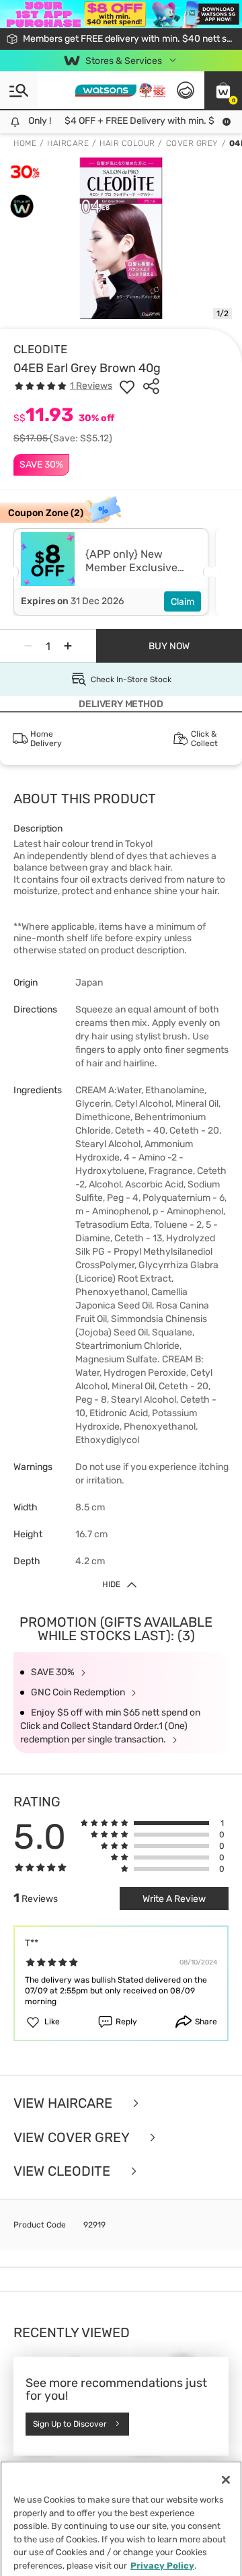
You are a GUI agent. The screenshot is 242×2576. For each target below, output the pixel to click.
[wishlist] (127, 386)
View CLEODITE (64, 2171)
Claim (183, 602)
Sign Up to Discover (70, 2424)
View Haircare (65, 2103)
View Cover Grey (73, 2138)
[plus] (68, 646)
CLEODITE (40, 349)
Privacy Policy (162, 2562)
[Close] (226, 2477)
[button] (223, 90)
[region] (121, 2517)
